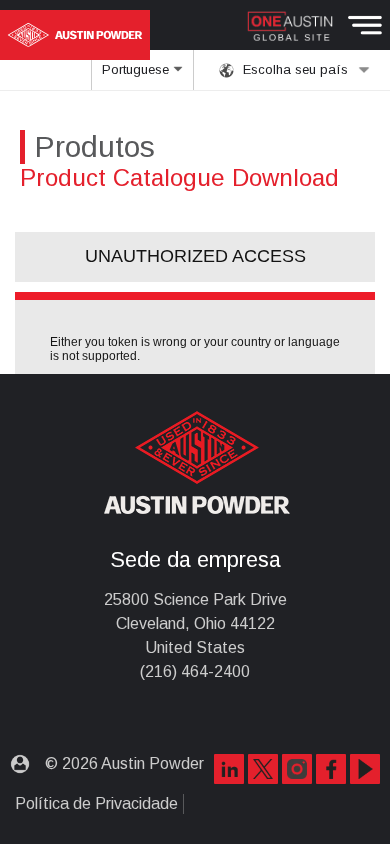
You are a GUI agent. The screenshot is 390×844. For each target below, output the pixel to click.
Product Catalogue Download (179, 177)
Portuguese (137, 69)
